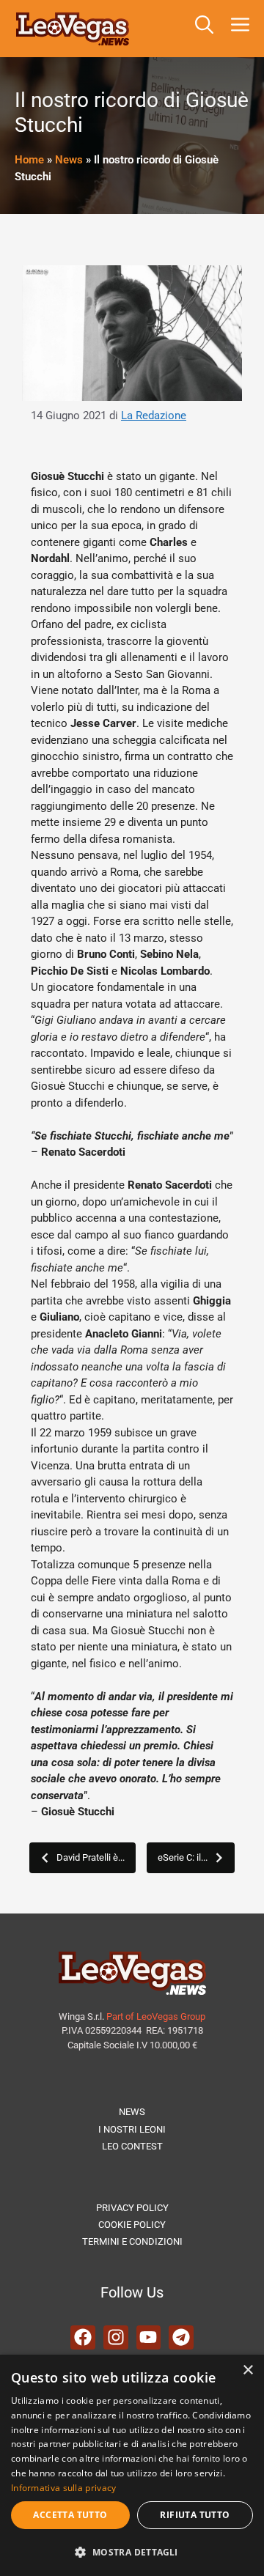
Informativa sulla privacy (64, 2488)
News (69, 160)
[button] (204, 29)
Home (29, 160)
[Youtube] (149, 2338)
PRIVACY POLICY (132, 2208)
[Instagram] (116, 2338)
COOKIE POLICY (132, 2225)
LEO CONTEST (132, 2146)
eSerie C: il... (183, 1857)
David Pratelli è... (91, 1857)
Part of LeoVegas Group (156, 2016)
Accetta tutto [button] (70, 2515)
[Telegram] (181, 2338)
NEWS (132, 2112)
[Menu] (243, 29)
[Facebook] (83, 2338)
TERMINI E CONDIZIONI (132, 2241)
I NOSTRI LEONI (132, 2129)
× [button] (247, 2370)
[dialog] (132, 2465)
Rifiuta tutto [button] (195, 2515)
